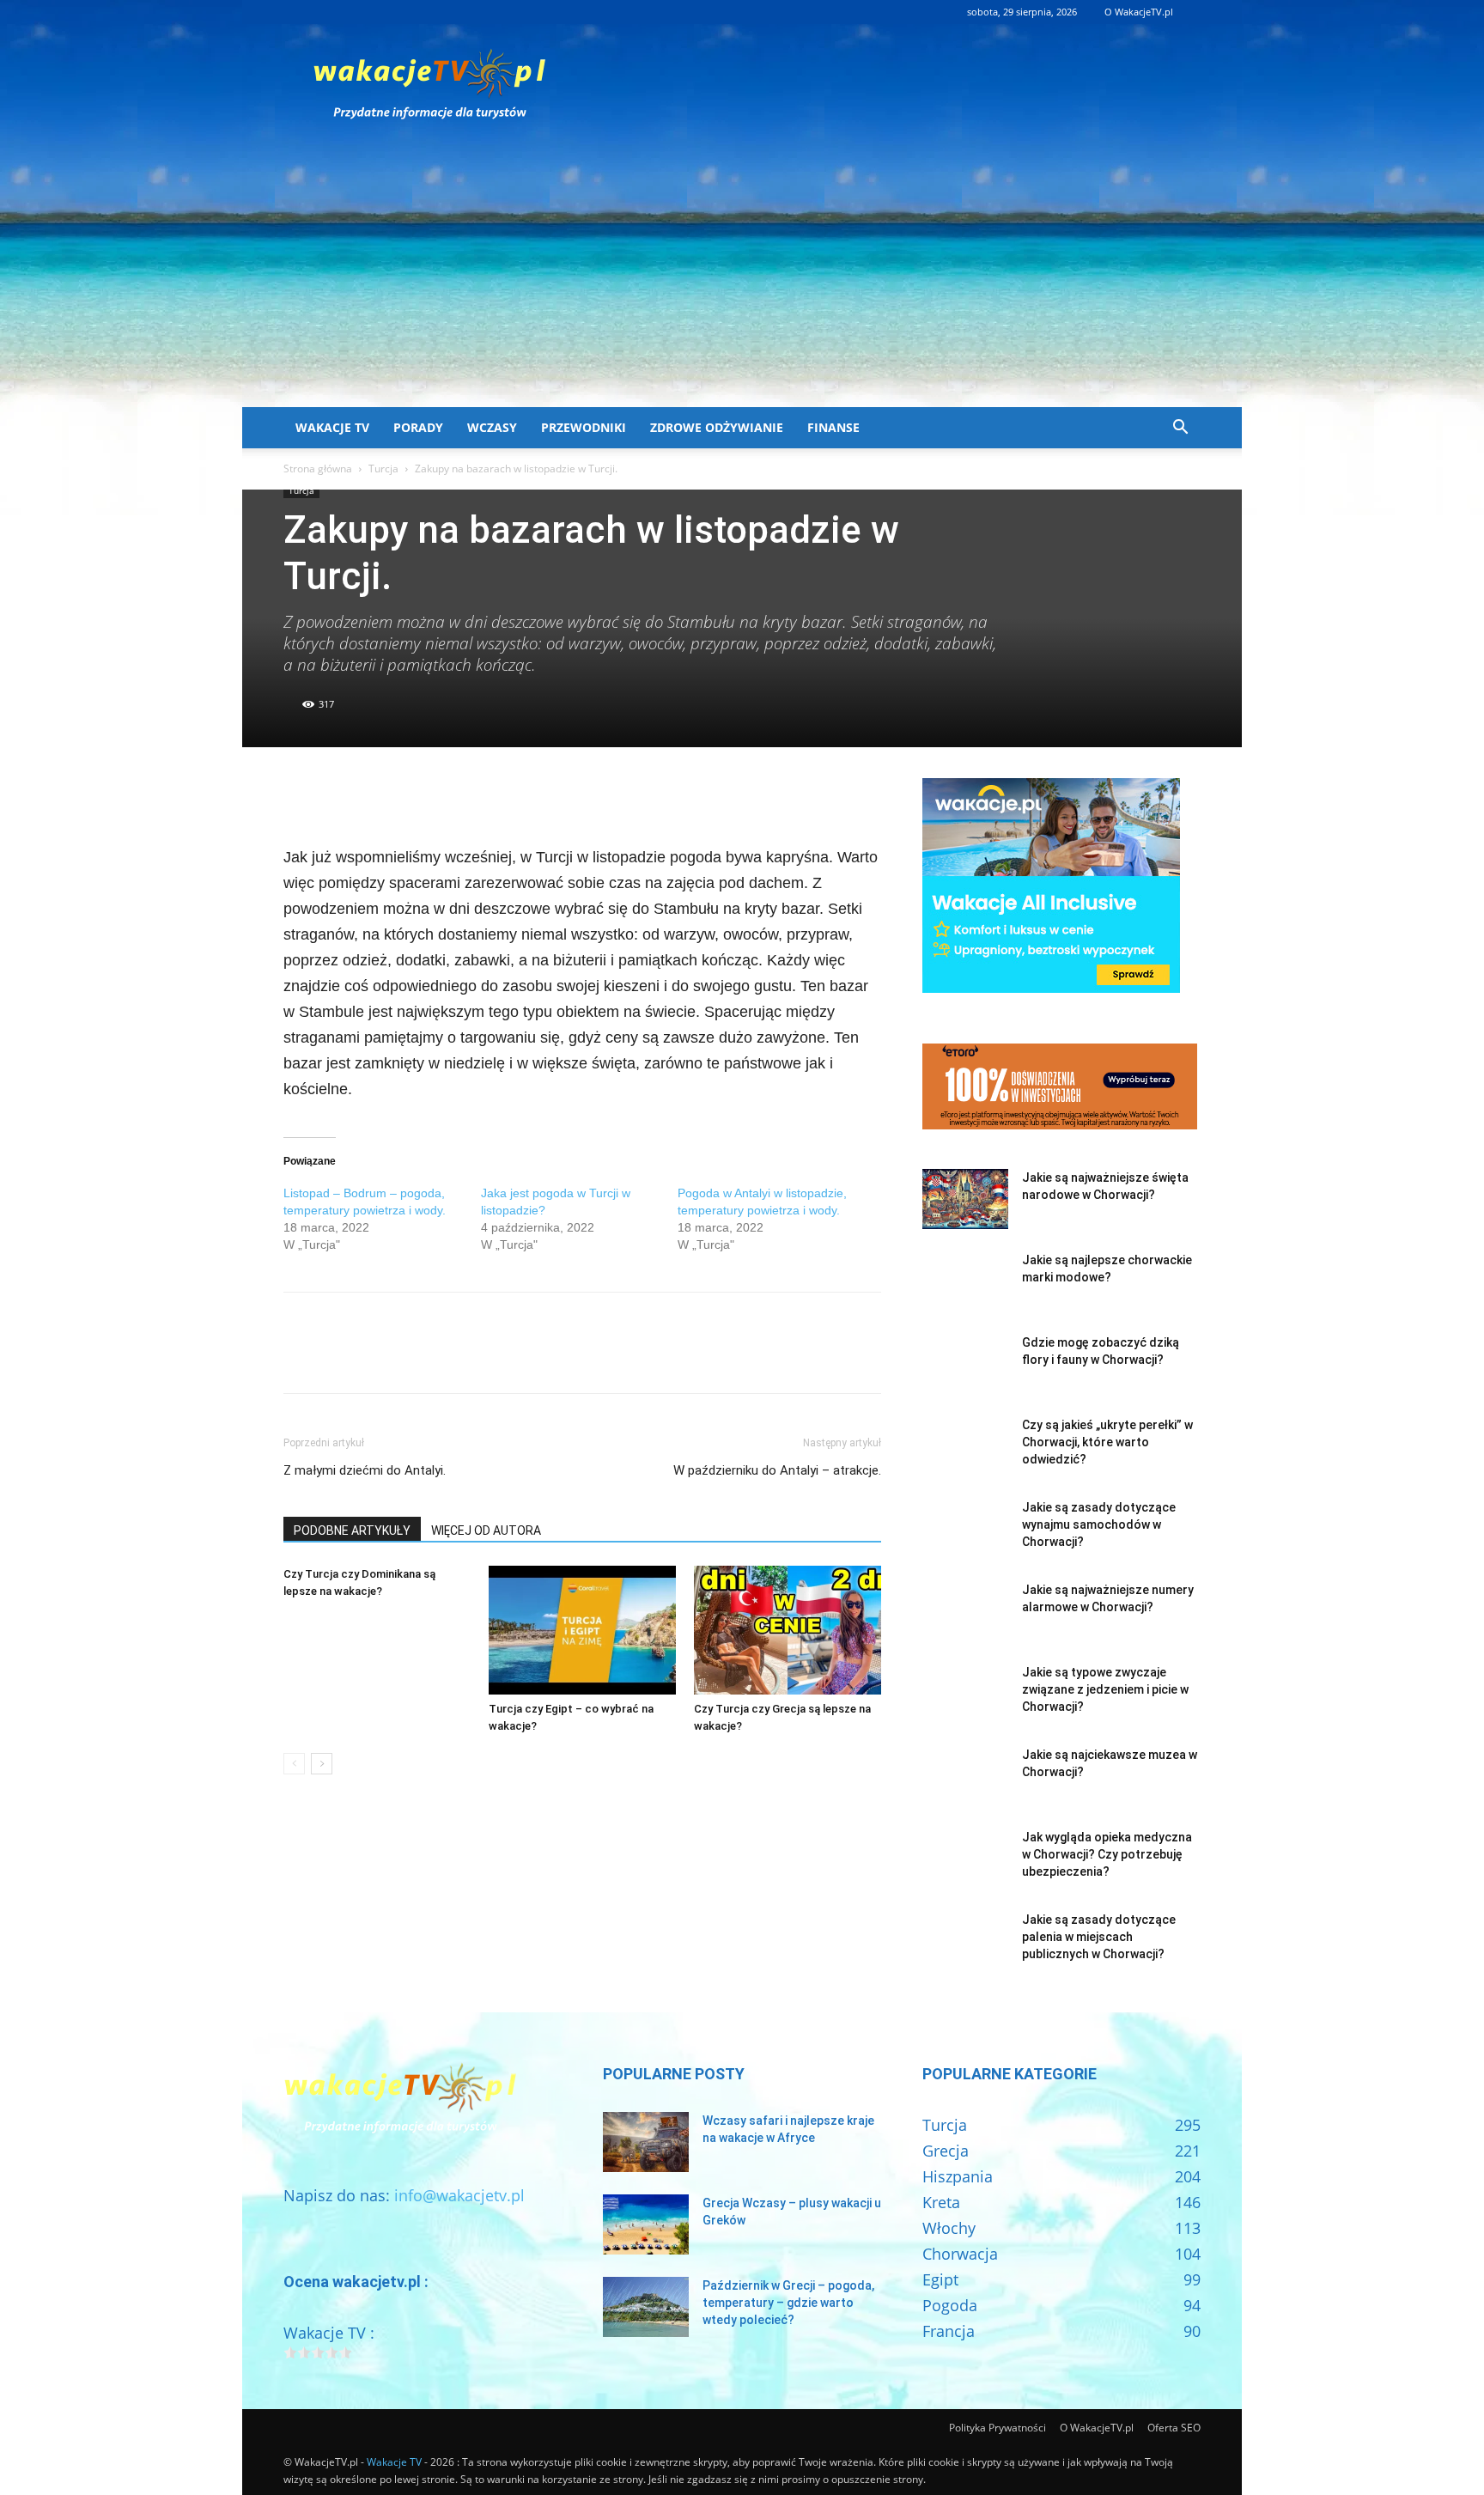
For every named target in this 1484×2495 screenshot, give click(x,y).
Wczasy (492, 427)
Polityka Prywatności (997, 2428)
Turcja (383, 469)
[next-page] (322, 1764)
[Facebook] (301, 795)
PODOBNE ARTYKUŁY (352, 1530)
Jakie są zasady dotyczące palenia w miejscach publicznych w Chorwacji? (1099, 1937)
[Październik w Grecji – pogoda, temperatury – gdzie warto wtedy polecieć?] (646, 2307)
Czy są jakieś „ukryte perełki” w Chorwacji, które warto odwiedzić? (1107, 1442)
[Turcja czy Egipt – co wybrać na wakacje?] (582, 1630)
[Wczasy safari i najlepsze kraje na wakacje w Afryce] (646, 2142)
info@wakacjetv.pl (459, 2195)
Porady (418, 427)
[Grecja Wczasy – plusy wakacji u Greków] (646, 2224)
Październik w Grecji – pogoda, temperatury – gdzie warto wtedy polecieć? (788, 2303)
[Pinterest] (380, 795)
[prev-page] (294, 1764)
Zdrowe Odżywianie (717, 427)
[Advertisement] (742, 278)
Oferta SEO (1174, 2428)
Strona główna (318, 469)
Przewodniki (584, 427)
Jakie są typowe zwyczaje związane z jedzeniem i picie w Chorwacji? (1105, 1689)
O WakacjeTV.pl (1139, 12)
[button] (1180, 428)
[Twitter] (340, 795)
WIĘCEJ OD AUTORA (486, 1530)
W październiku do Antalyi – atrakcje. (777, 1470)
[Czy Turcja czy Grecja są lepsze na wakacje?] (788, 1630)
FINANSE (833, 427)
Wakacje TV (332, 427)
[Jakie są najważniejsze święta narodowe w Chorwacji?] (965, 1199)
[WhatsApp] (419, 795)
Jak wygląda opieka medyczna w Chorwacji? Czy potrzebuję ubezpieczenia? (1107, 1854)
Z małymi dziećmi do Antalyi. (365, 1470)
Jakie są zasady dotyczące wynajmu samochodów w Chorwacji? (1099, 1524)
